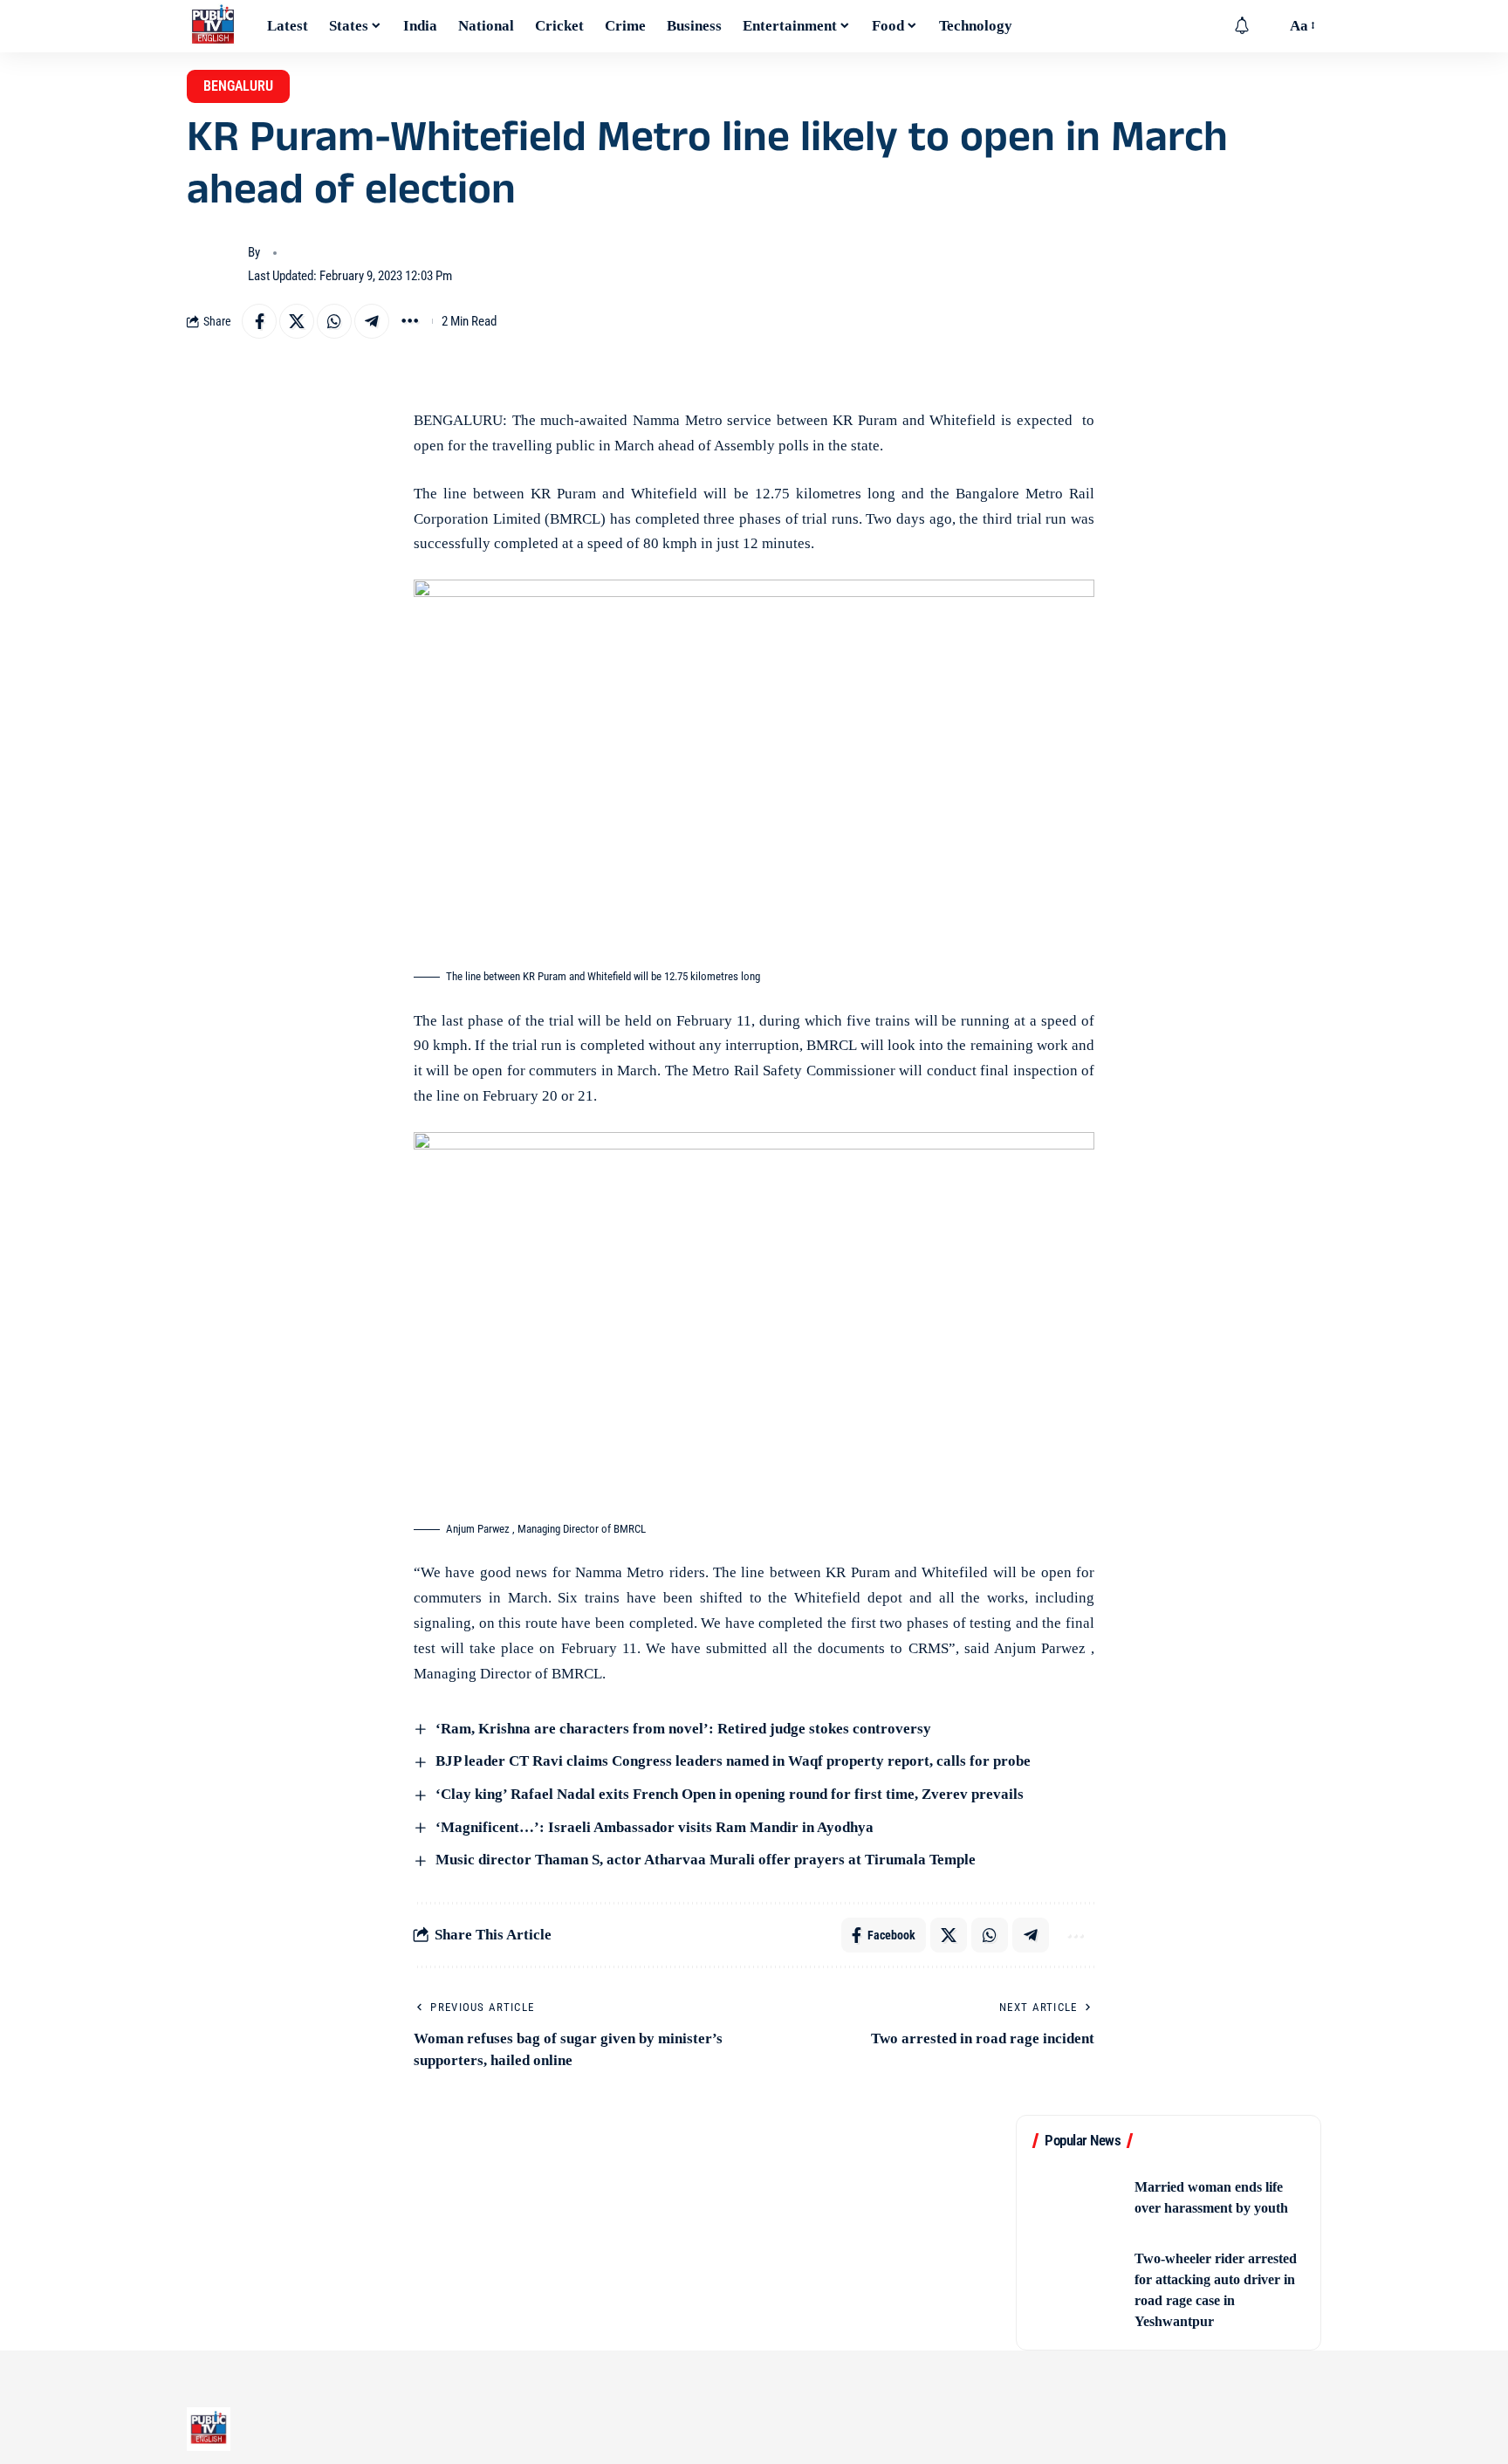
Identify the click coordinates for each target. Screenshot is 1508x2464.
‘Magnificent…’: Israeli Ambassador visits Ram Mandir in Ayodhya (653, 1827)
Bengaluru (238, 86)
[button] (1268, 26)
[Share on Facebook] (259, 321)
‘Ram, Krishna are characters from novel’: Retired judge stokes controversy (682, 1729)
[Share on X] (297, 321)
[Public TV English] (213, 26)
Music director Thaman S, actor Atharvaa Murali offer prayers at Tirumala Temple (704, 1860)
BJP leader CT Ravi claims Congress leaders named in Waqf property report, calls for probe (731, 1761)
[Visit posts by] (213, 264)
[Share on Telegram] (372, 321)
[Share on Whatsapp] (334, 321)
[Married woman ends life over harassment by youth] (1078, 2198)
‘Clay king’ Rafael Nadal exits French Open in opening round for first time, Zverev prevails (728, 1794)
